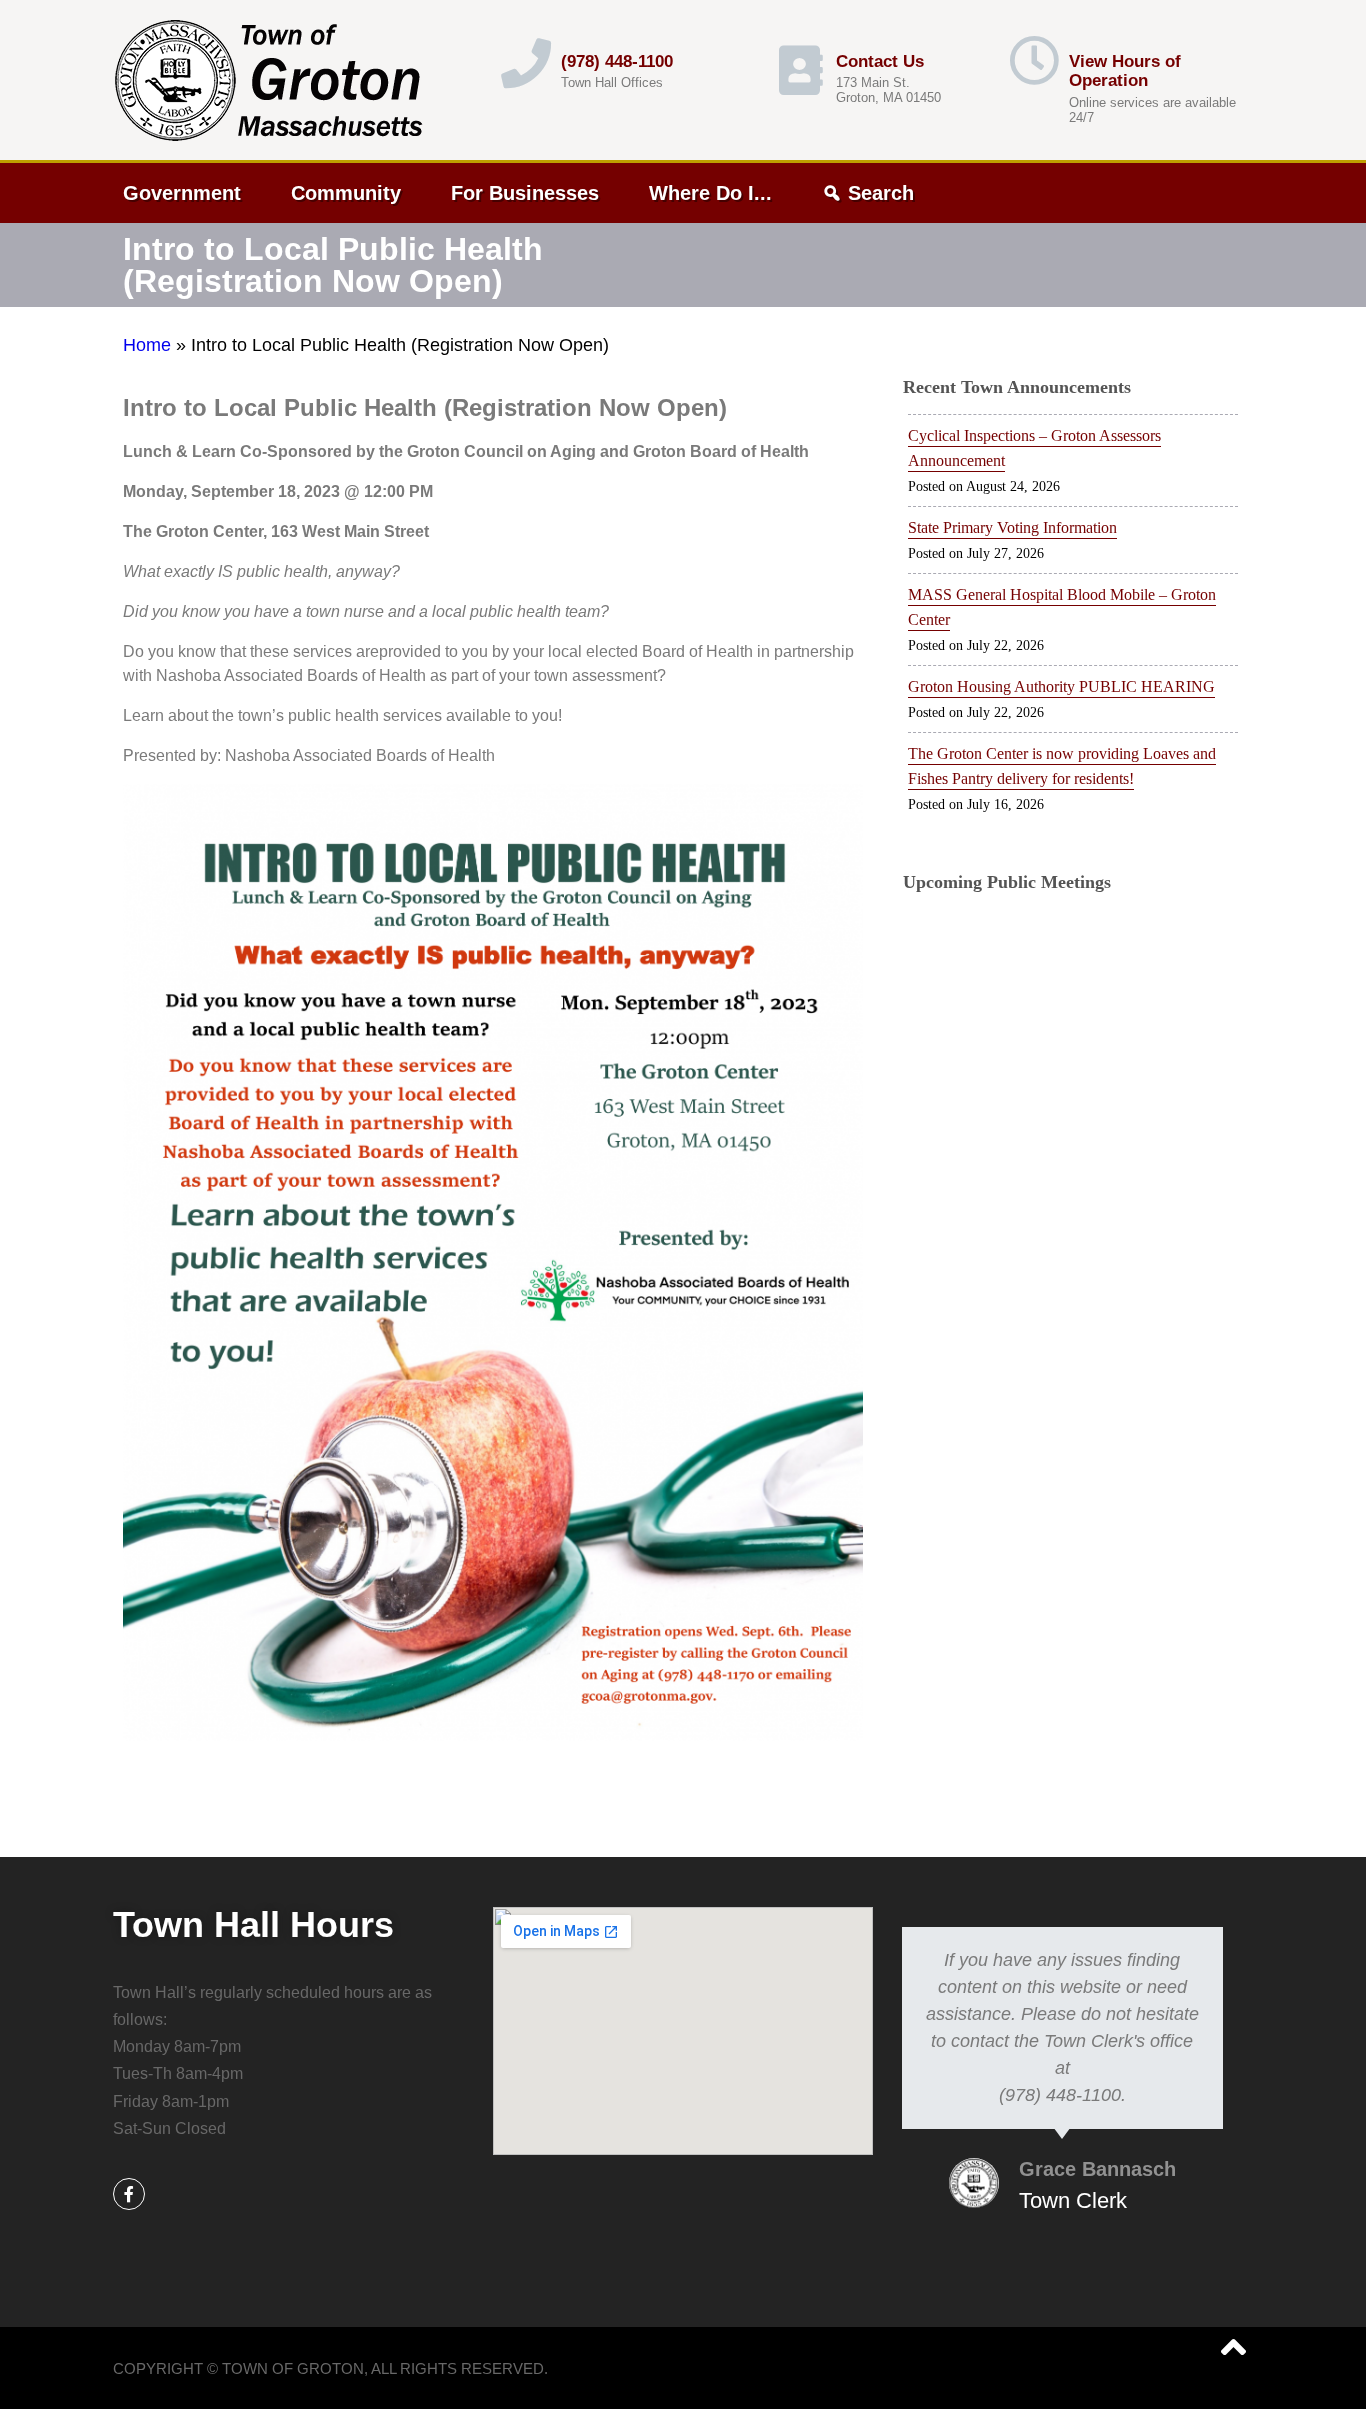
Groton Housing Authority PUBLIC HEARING (1061, 686)
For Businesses (525, 193)
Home (147, 345)
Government (182, 193)
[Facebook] (129, 2194)
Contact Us (880, 61)
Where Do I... (710, 193)
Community (346, 193)
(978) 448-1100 (617, 61)
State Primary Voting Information (1012, 527)
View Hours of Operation (1125, 71)
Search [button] (881, 193)
